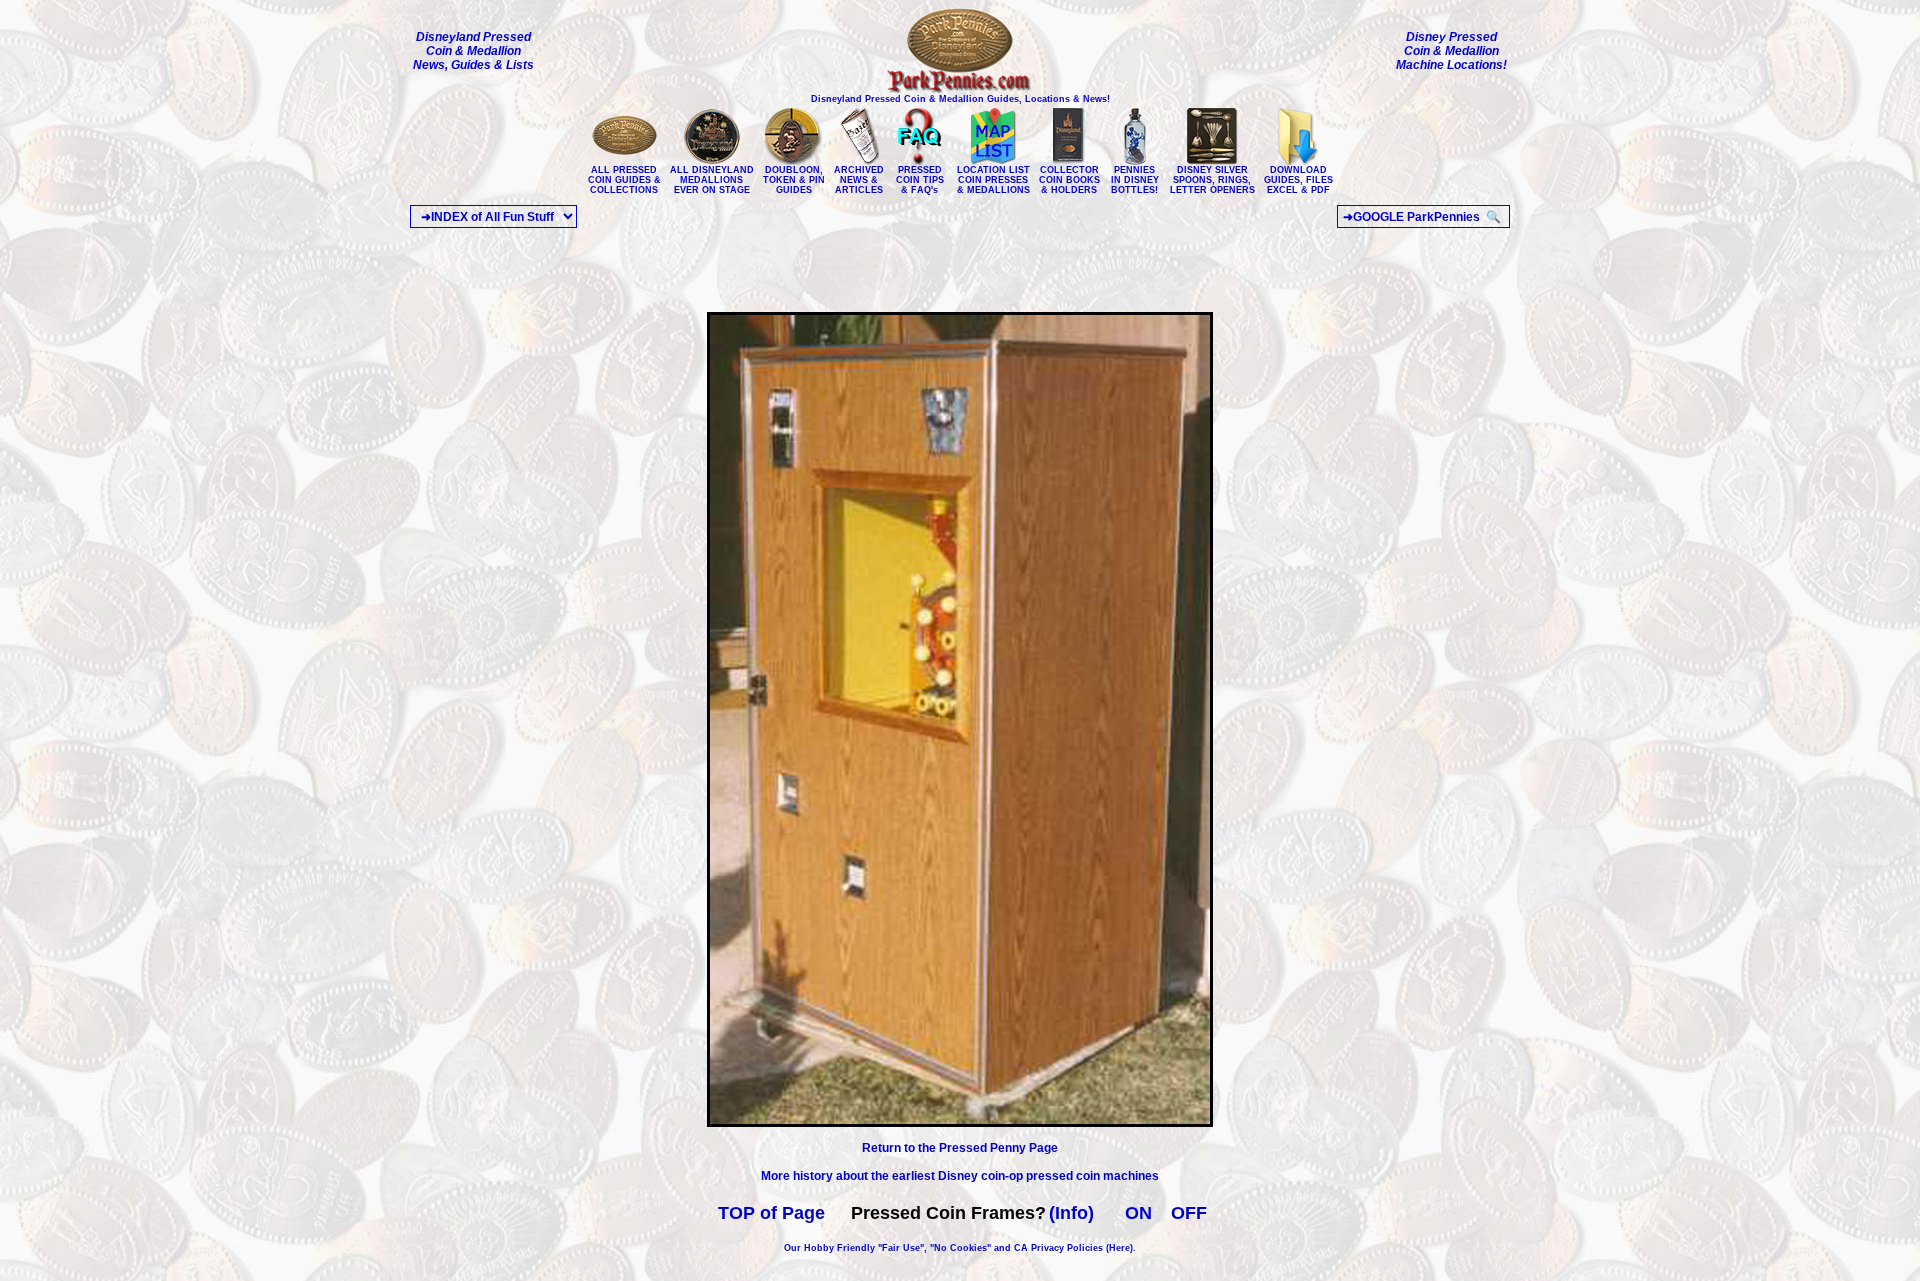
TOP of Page (771, 1213)
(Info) (1071, 1213)
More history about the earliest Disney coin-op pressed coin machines (960, 1176)
